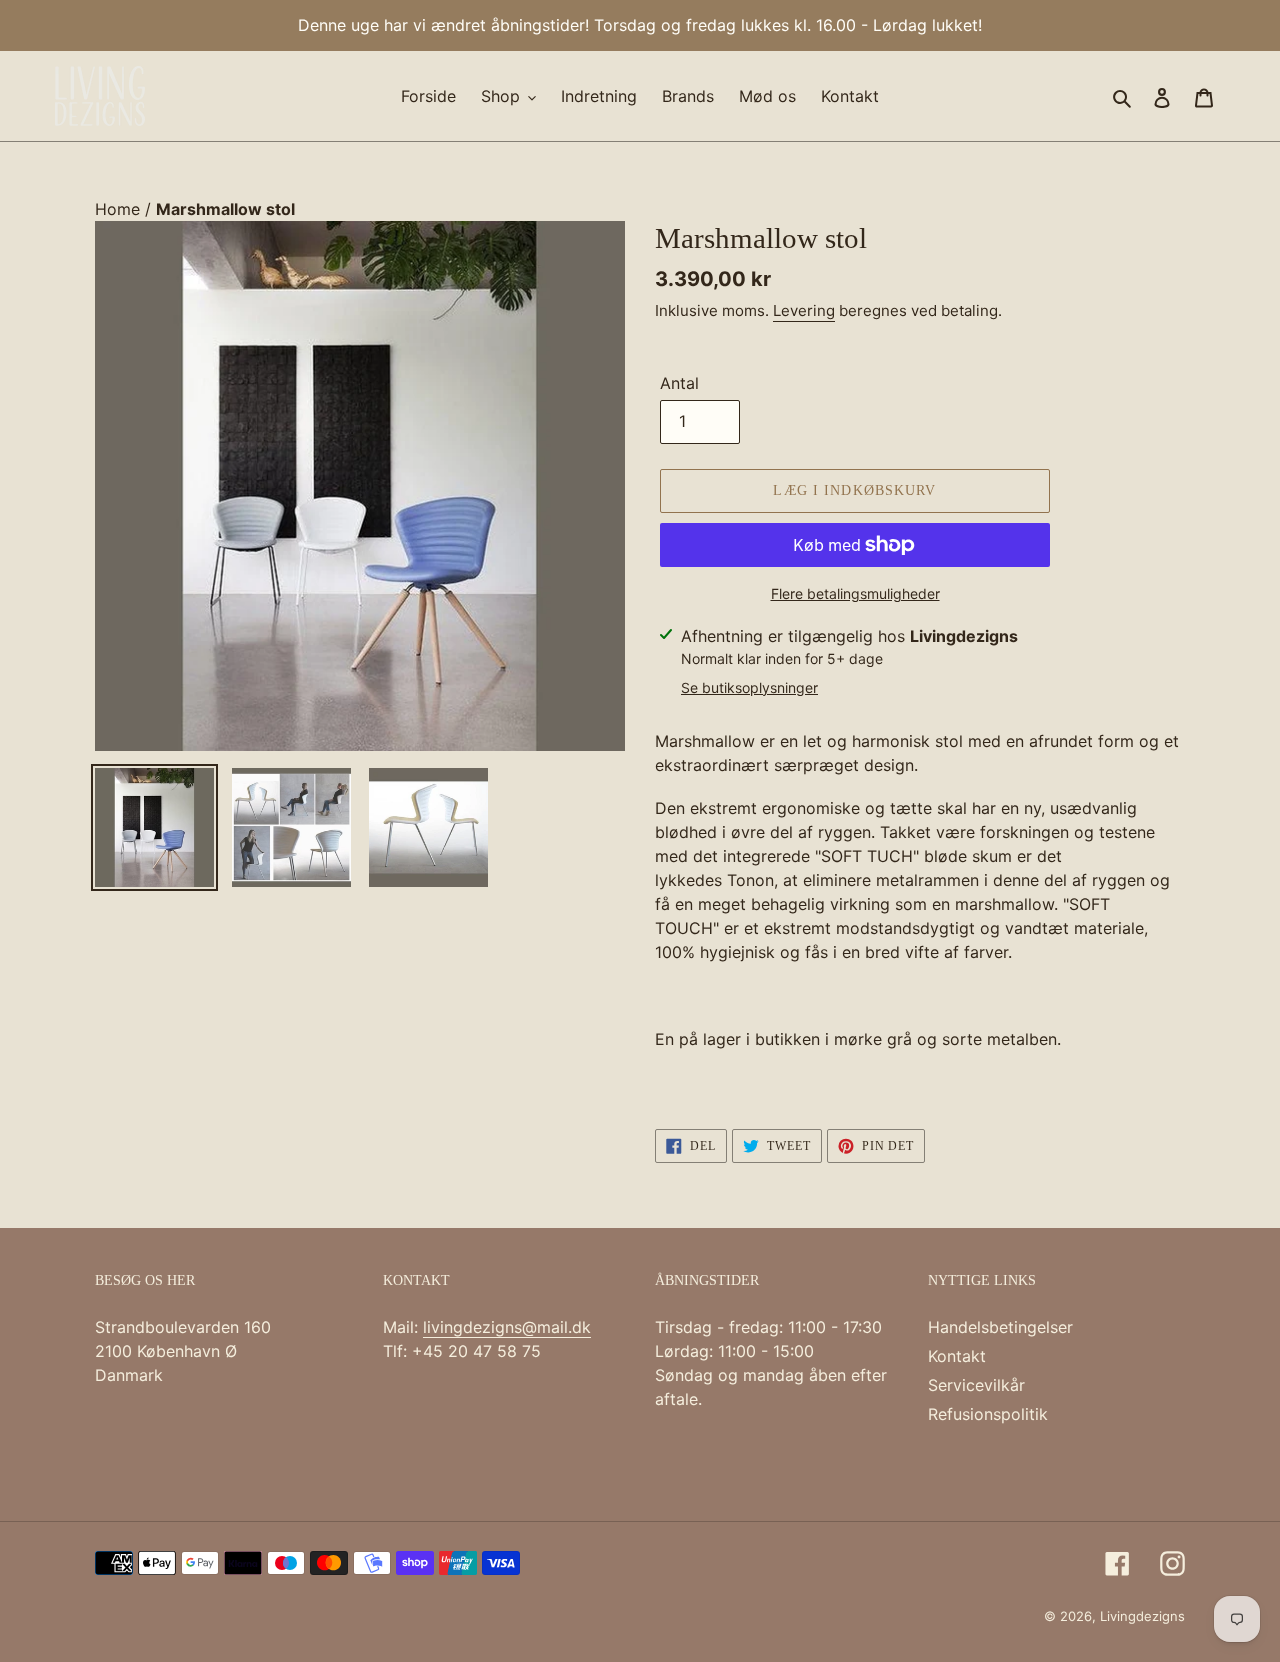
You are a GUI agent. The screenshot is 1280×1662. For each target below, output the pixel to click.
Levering (804, 310)
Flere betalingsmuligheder (855, 593)
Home (120, 209)
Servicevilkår (976, 1385)
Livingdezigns (1142, 1616)
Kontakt (957, 1356)
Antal (679, 383)
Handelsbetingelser (1000, 1327)
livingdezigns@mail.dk (507, 1327)
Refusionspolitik (988, 1414)
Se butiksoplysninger (749, 687)
